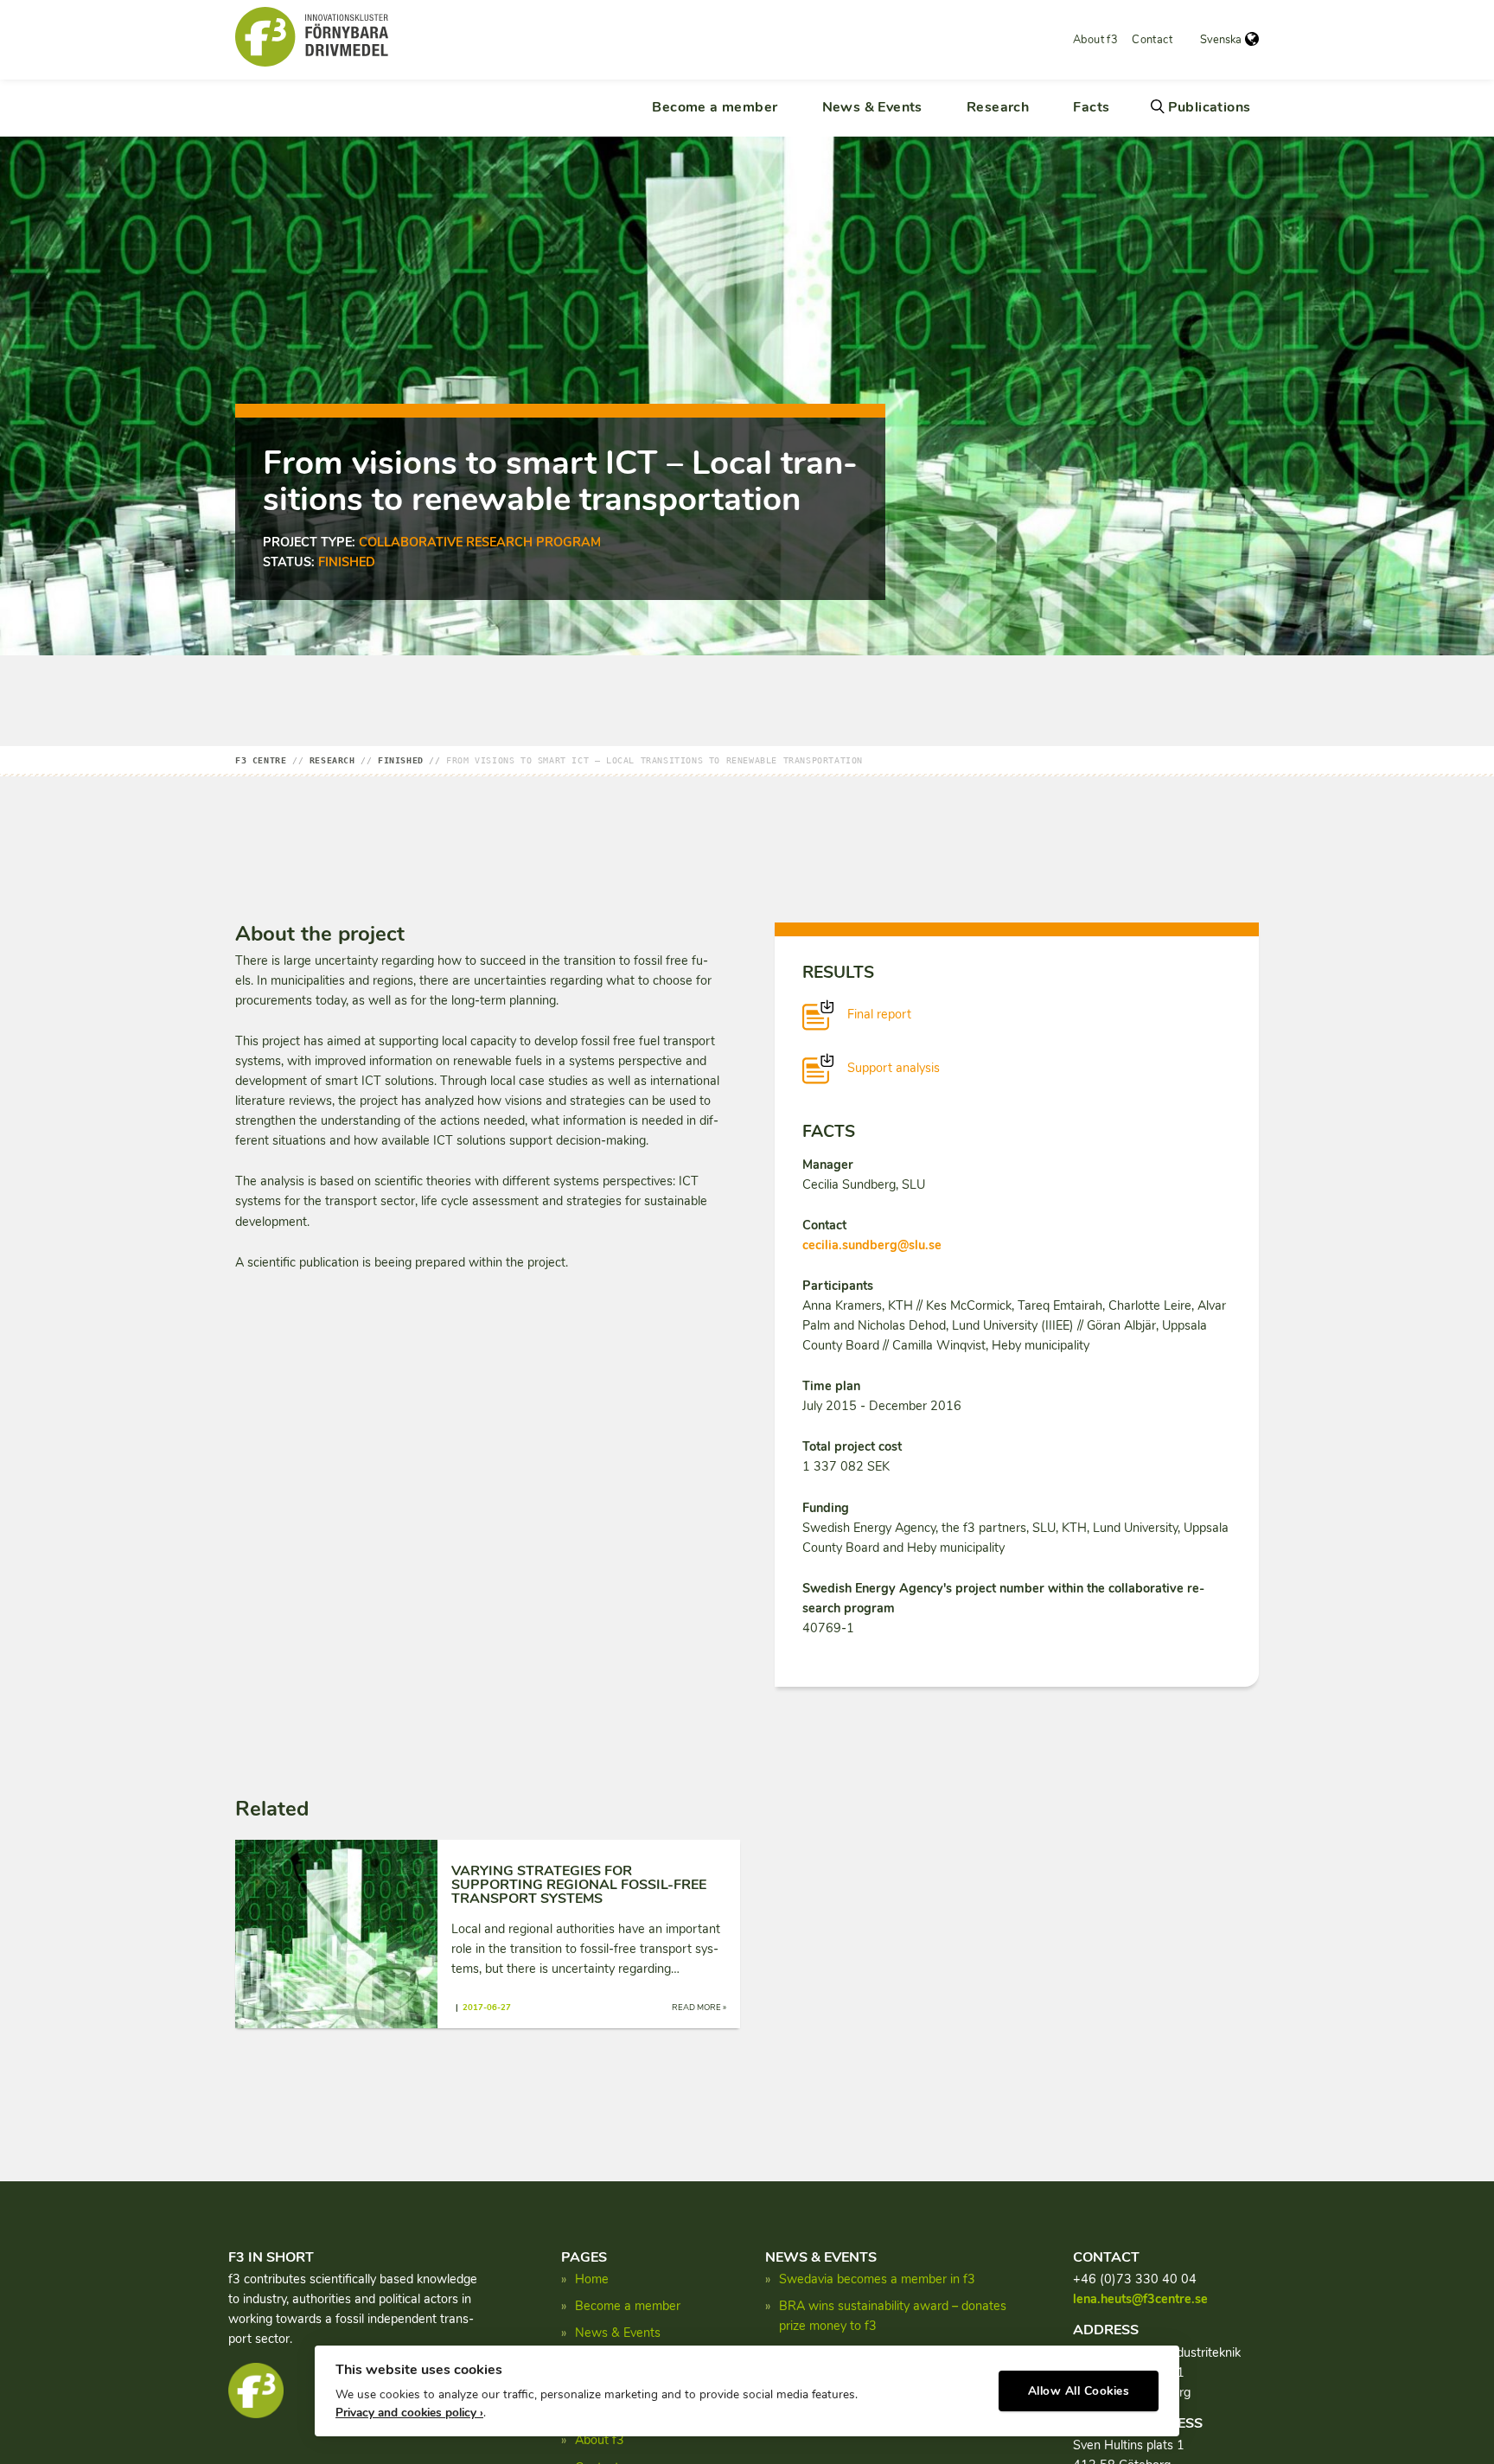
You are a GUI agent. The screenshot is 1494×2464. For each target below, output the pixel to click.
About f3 (1095, 40)
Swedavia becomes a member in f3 (877, 2279)
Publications (1210, 107)
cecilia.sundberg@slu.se (872, 1245)
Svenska (1221, 40)
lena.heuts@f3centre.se (1140, 2299)
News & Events (872, 107)
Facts (1091, 107)
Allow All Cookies (1079, 2391)
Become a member (715, 107)
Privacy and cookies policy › (409, 2413)
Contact (1152, 40)
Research (998, 107)
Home (592, 2279)
